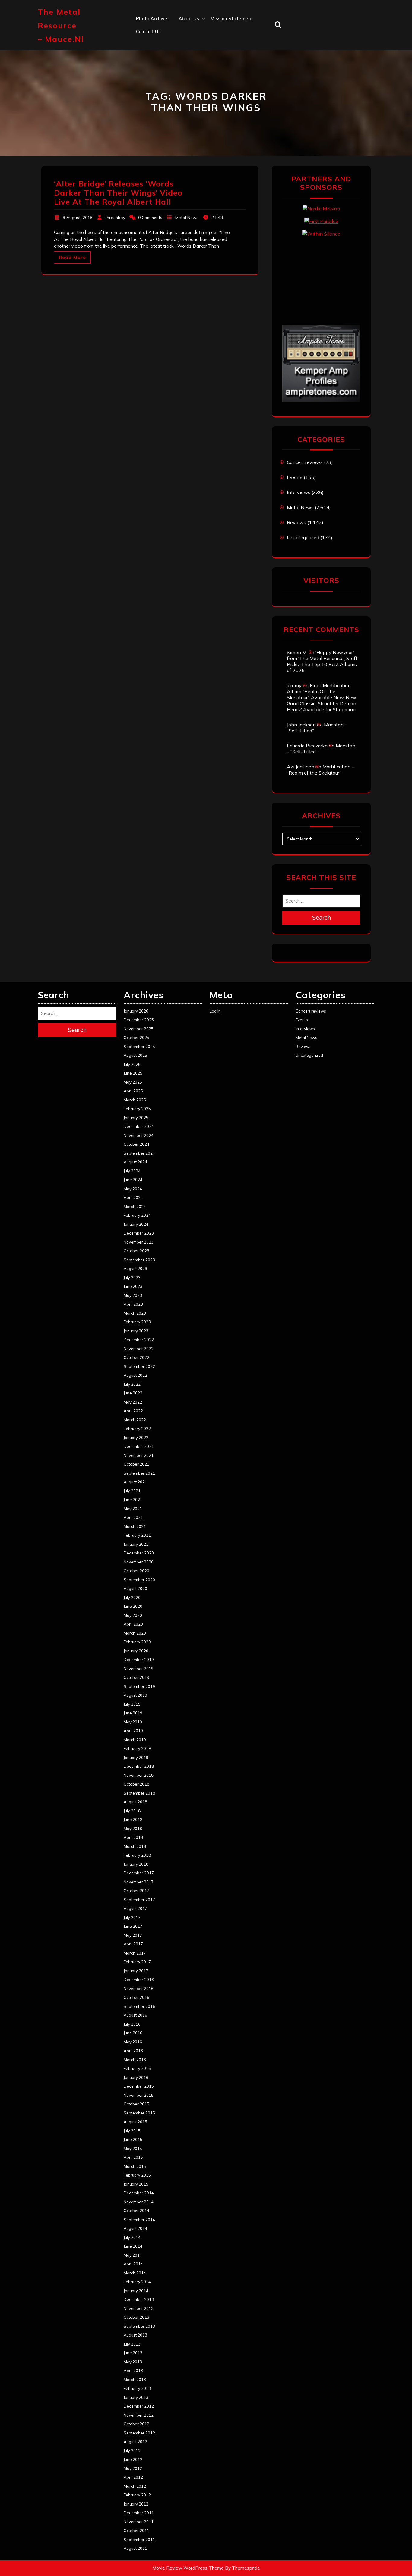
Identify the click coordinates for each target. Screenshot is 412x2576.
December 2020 (139, 1553)
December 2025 (139, 1020)
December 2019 (139, 1660)
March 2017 (135, 1953)
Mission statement (232, 19)
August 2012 (135, 2442)
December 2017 (139, 1873)
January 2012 (136, 2504)
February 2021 (137, 1535)
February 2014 (137, 2282)
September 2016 (139, 2006)
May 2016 (133, 2042)
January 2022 (136, 1438)
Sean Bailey (192, 110)
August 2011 (135, 2548)
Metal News (187, 218)
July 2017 (132, 1917)
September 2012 (139, 2433)
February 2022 (137, 1429)
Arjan (185, 58)
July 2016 (132, 2024)
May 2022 (133, 1402)
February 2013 (137, 2388)
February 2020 (137, 1642)
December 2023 (139, 1233)
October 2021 (136, 1464)
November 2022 (139, 1349)
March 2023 (135, 1313)
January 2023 (136, 1331)
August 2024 (135, 1162)
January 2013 (136, 2397)
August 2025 (135, 1055)
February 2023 (137, 1322)
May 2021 (133, 1509)
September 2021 (139, 1473)
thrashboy (115, 218)
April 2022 (133, 1411)
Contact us (148, 31)
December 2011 (139, 2513)
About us (189, 19)
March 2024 (135, 1207)
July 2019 (132, 1704)
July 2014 (132, 2237)
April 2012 (133, 2477)
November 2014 (139, 2202)
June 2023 (133, 1286)
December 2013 (139, 2299)
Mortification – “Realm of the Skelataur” (320, 770)
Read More (72, 257)
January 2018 (136, 1864)
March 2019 (135, 1740)
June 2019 (133, 1713)
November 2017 (139, 1882)
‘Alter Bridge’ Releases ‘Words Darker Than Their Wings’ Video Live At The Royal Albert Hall (118, 193)
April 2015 (133, 2157)
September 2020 (139, 1580)
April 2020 (133, 1624)
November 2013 (139, 2308)
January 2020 (136, 1651)
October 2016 (136, 1997)
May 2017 (133, 1935)
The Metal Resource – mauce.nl (61, 25)
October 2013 (136, 2317)
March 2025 (135, 1100)
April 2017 (133, 1944)
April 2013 (133, 2371)
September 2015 (139, 2113)
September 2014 (139, 2220)
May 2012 (133, 2468)
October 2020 (136, 1571)
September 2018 (139, 1793)
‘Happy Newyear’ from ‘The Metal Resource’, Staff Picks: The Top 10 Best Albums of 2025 (322, 661)
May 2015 (133, 2149)
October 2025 (136, 1038)
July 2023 (132, 1278)
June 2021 (133, 1500)
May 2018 (133, 1829)
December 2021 (139, 1446)
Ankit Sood (191, 44)
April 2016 (133, 2051)
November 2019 (139, 1669)
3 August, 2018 (78, 218)
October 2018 (136, 1784)
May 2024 (133, 1189)
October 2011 (136, 2531)
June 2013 (133, 2353)
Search (321, 918)
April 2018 (133, 1837)
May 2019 (133, 1722)
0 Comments (150, 218)
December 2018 (139, 1766)
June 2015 (133, 2139)
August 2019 (135, 1695)
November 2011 (139, 2522)
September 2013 (139, 2326)
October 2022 (136, 1357)
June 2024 (133, 1180)
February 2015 (137, 2175)
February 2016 (137, 2068)
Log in (215, 1011)
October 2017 (136, 1891)
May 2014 (133, 2255)
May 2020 (133, 1615)
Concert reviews (305, 462)
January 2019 (136, 1758)
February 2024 (137, 1215)
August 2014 (135, 2228)
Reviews (296, 522)
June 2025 (133, 1073)
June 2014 (133, 2246)
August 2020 (135, 1588)
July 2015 (132, 2131)
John (184, 71)
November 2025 (139, 1029)
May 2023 (133, 1295)
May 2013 (133, 2362)
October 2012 (136, 2424)
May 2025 (133, 1082)
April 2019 (133, 1731)
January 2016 (136, 2077)
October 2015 (136, 2104)
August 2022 (135, 1375)
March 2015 (135, 2166)
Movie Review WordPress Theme (188, 2568)
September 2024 (139, 1153)
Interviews (299, 492)
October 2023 (136, 1251)
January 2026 (136, 1011)
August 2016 (135, 2015)
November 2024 (139, 1135)
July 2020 (132, 1598)
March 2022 (135, 1420)
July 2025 (132, 1064)
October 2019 (136, 1677)
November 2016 (139, 1989)
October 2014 (136, 2211)
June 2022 (133, 1393)
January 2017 (136, 1971)
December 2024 (139, 1126)
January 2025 (136, 1118)
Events (295, 477)
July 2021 (132, 1491)
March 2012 (135, 2486)
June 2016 (133, 2033)
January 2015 (136, 2184)
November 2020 (139, 1562)
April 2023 (133, 1304)
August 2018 (135, 1802)
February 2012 (137, 2495)
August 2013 (135, 2335)
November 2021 (139, 1455)
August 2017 (135, 1908)
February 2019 (137, 1748)
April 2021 (133, 1517)
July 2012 (132, 2451)
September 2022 (139, 1366)
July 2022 (132, 1384)
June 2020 (133, 1606)
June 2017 (133, 1926)
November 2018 (139, 1775)
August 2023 (135, 1269)
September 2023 (139, 1260)
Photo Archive (152, 19)
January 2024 (136, 1224)
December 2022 (139, 1340)
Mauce (186, 84)
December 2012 (139, 2406)
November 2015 (139, 2095)
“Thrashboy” (192, 31)
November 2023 (139, 1242)
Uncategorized (303, 537)
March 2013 (135, 2380)
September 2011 (139, 2540)
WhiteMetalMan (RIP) (203, 97)
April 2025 (133, 1091)
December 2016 (139, 1980)
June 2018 (133, 1820)
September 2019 (139, 1686)
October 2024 (136, 1144)
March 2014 (135, 2273)
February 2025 (137, 1109)
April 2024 (133, 1197)
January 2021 (136, 1544)
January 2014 (136, 2291)
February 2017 (137, 1962)
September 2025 (139, 1047)
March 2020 (135, 1633)
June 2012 (133, 2459)
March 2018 (135, 1846)
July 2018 (132, 1811)
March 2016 (135, 2060)
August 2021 (135, 1482)
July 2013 (132, 2344)
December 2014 (139, 2193)
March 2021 (135, 1526)
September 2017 (139, 1900)
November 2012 (139, 2415)
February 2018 (137, 1855)
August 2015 (135, 2122)
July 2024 (132, 1171)
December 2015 (139, 2086)
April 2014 (133, 2264)
